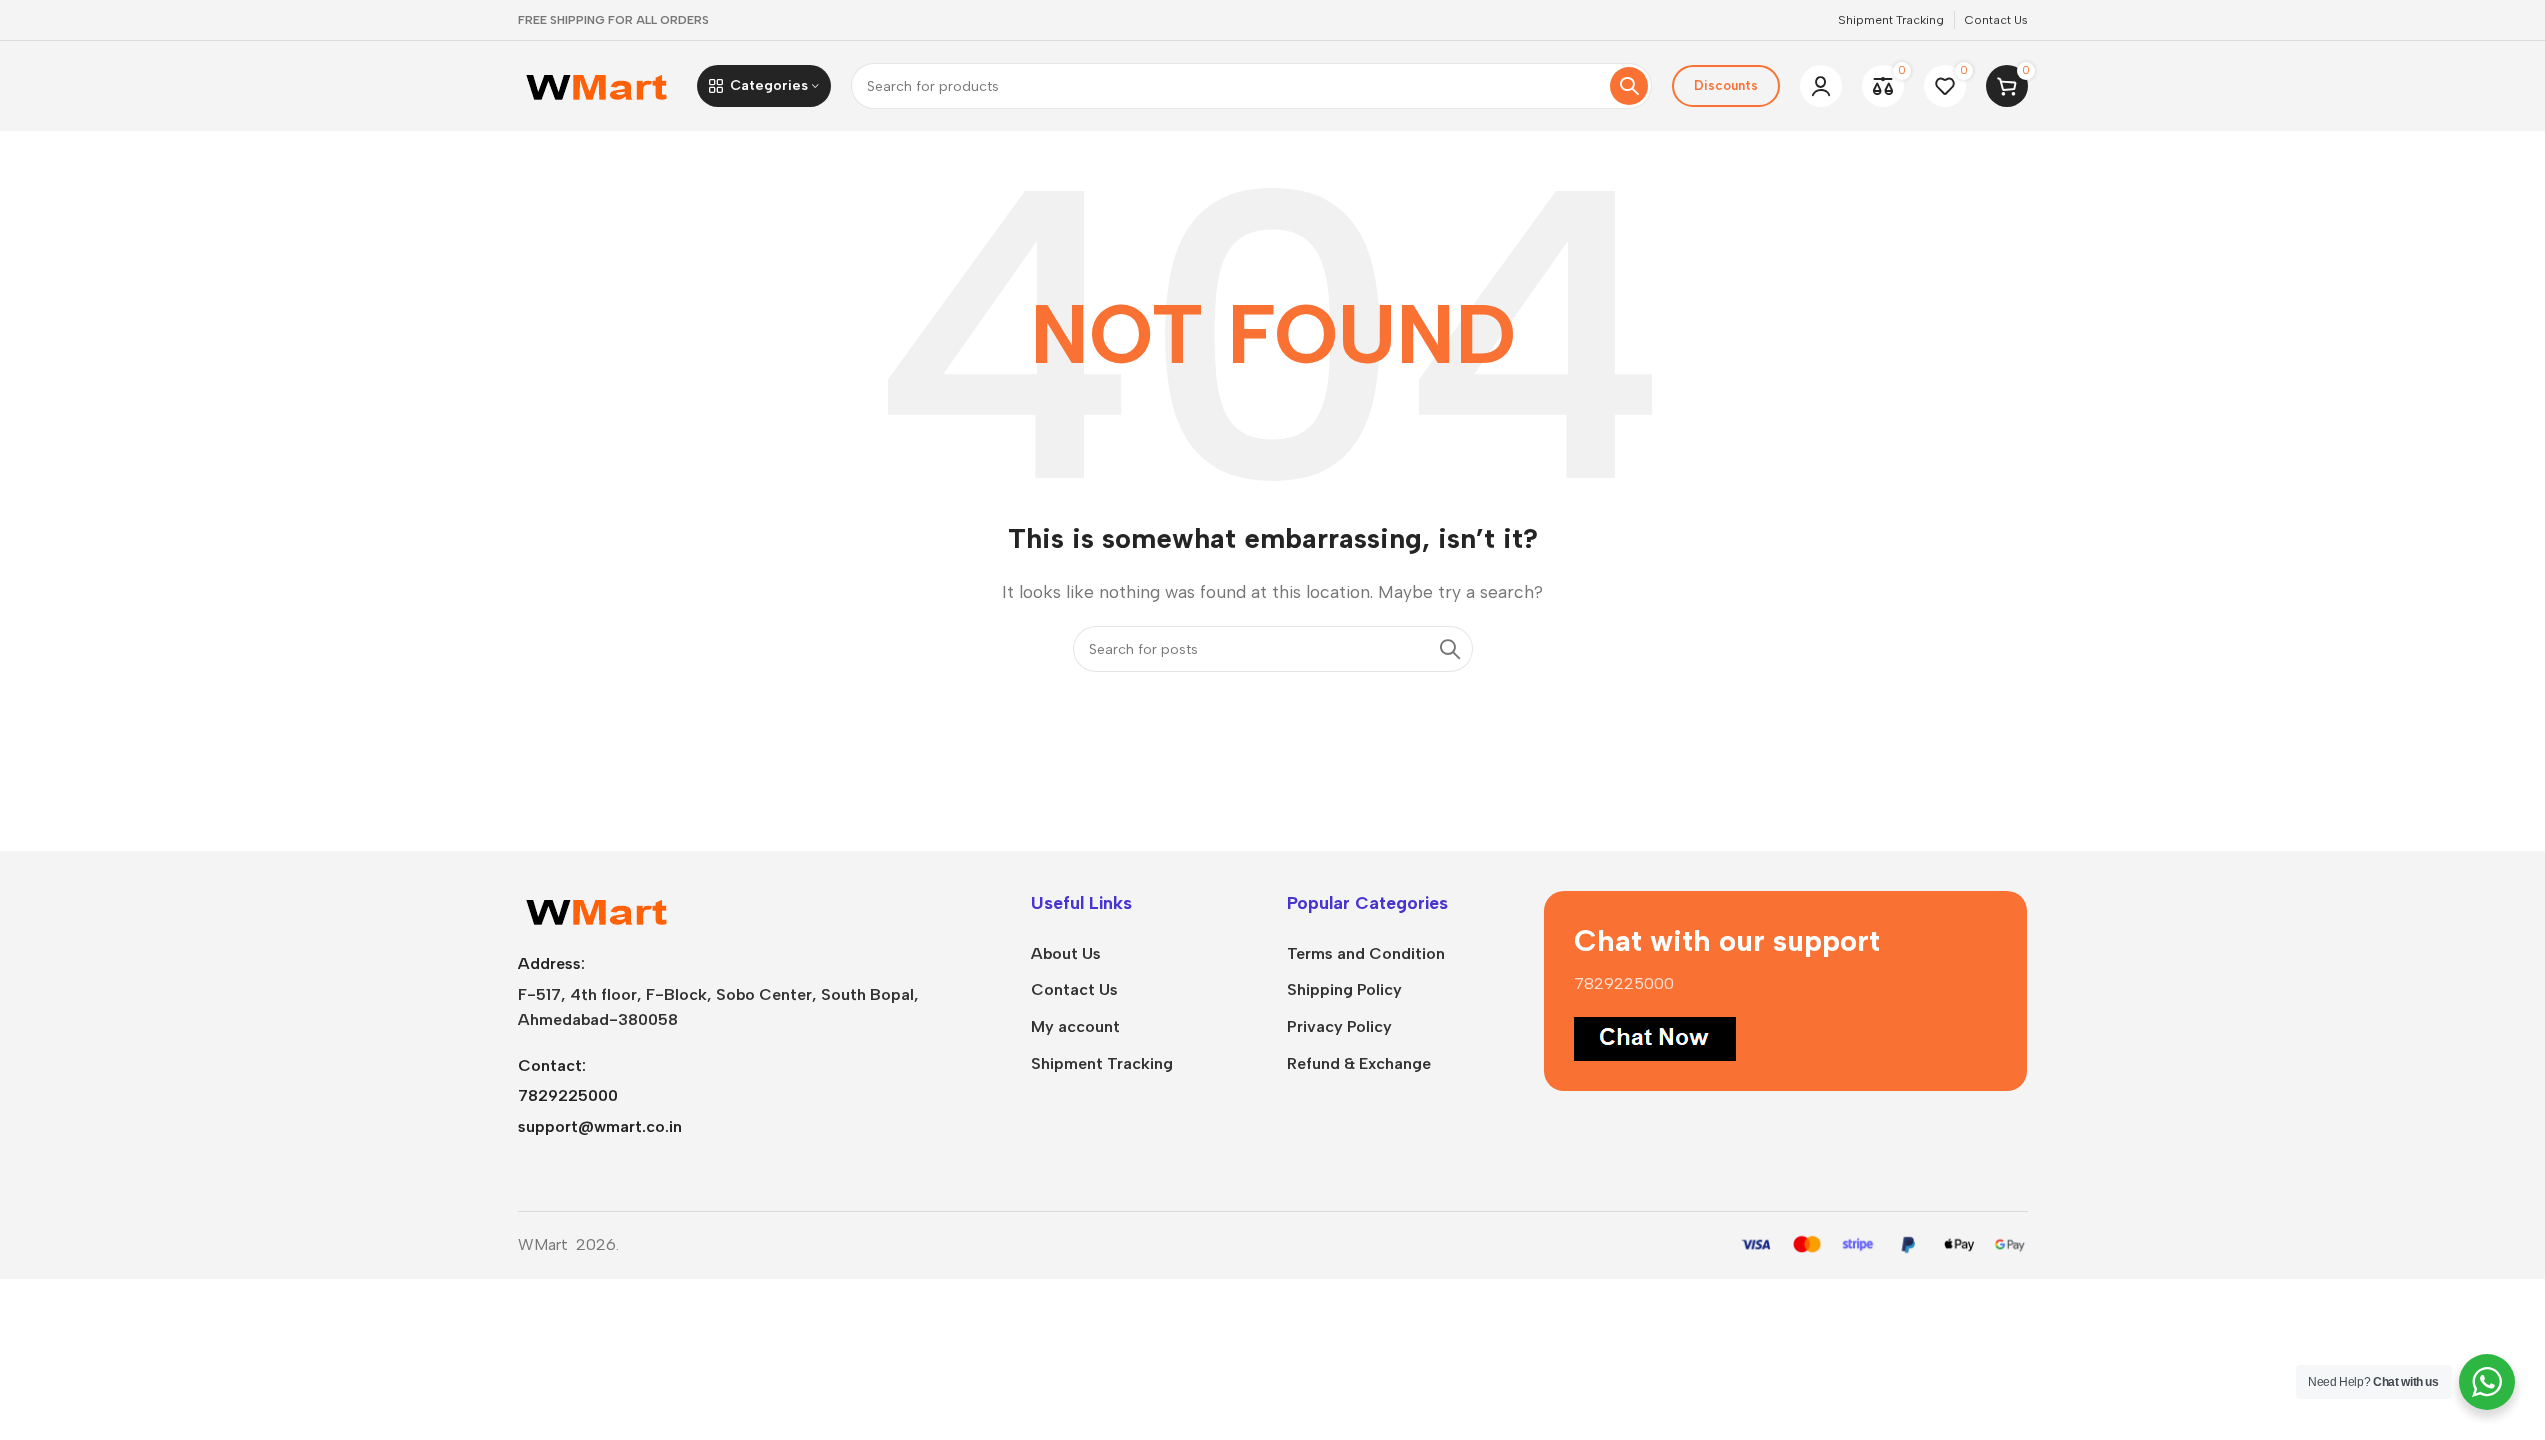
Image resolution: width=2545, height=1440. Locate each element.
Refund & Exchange (1359, 1063)
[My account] (1821, 86)
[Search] (1629, 86)
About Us (1066, 953)
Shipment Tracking (1102, 1063)
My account (1075, 1026)
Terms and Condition (1366, 953)
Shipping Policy (1344, 989)
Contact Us (1074, 989)
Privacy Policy (1339, 1026)
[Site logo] (597, 84)
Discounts (1726, 85)
